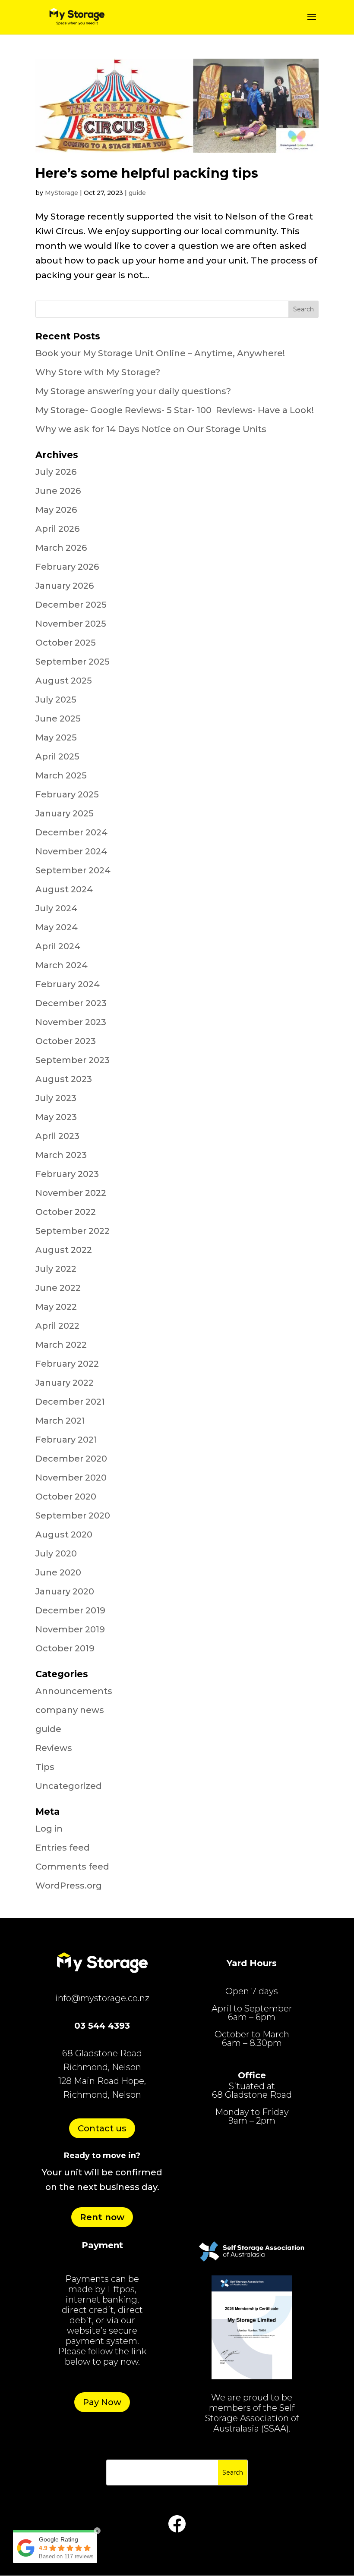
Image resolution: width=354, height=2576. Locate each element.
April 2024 (58, 946)
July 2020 (56, 1553)
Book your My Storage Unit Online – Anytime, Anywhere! (160, 353)
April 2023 (57, 1136)
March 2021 (60, 1421)
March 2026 (61, 548)
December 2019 (70, 1610)
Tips (45, 1767)
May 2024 (57, 927)
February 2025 (67, 794)
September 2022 (73, 1231)
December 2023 (71, 1003)
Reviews (54, 1748)
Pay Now (102, 2402)
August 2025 (64, 681)
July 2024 (56, 908)
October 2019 (65, 1648)
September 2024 (73, 870)
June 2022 (58, 1288)
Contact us (102, 2128)
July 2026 (56, 472)
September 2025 (73, 662)
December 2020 (71, 1459)
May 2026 (56, 510)
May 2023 (56, 1117)
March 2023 (61, 1155)
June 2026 (58, 491)
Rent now (102, 2217)
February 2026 (67, 567)
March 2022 (61, 1345)
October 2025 (66, 643)
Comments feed (72, 1867)
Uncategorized (69, 1786)
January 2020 (65, 1591)
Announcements (74, 1691)
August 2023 (64, 1079)
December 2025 (71, 605)
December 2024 (71, 832)
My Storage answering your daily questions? (133, 391)
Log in (49, 1829)
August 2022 (64, 1250)
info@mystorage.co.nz (102, 1998)
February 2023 (67, 1174)
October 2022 (66, 1212)
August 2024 (64, 889)
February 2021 (66, 1440)
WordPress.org (69, 1886)
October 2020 (66, 1497)
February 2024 (68, 984)
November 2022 (71, 1193)
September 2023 (73, 1060)
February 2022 (67, 1364)
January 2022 (65, 1383)
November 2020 (71, 1478)
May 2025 (56, 737)
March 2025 (61, 775)
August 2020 (64, 1534)
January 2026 (65, 586)
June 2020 (58, 1572)
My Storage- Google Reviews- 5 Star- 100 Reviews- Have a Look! (175, 410)
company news (70, 1710)
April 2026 (57, 529)
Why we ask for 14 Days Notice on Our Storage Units (151, 429)
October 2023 (66, 1041)
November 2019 (70, 1629)
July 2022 (56, 1269)
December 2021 (70, 1402)
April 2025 (57, 756)
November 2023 (71, 1022)
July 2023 (56, 1098)
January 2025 (65, 813)
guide (137, 193)
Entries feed (63, 1848)
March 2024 (62, 965)
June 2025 (58, 719)
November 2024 (71, 851)
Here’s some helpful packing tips (147, 173)
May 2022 (56, 1307)
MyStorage (62, 193)
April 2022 (57, 1326)
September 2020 (73, 1515)
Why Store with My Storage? (98, 372)
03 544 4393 (102, 2026)
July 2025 (56, 700)
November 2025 (71, 624)
